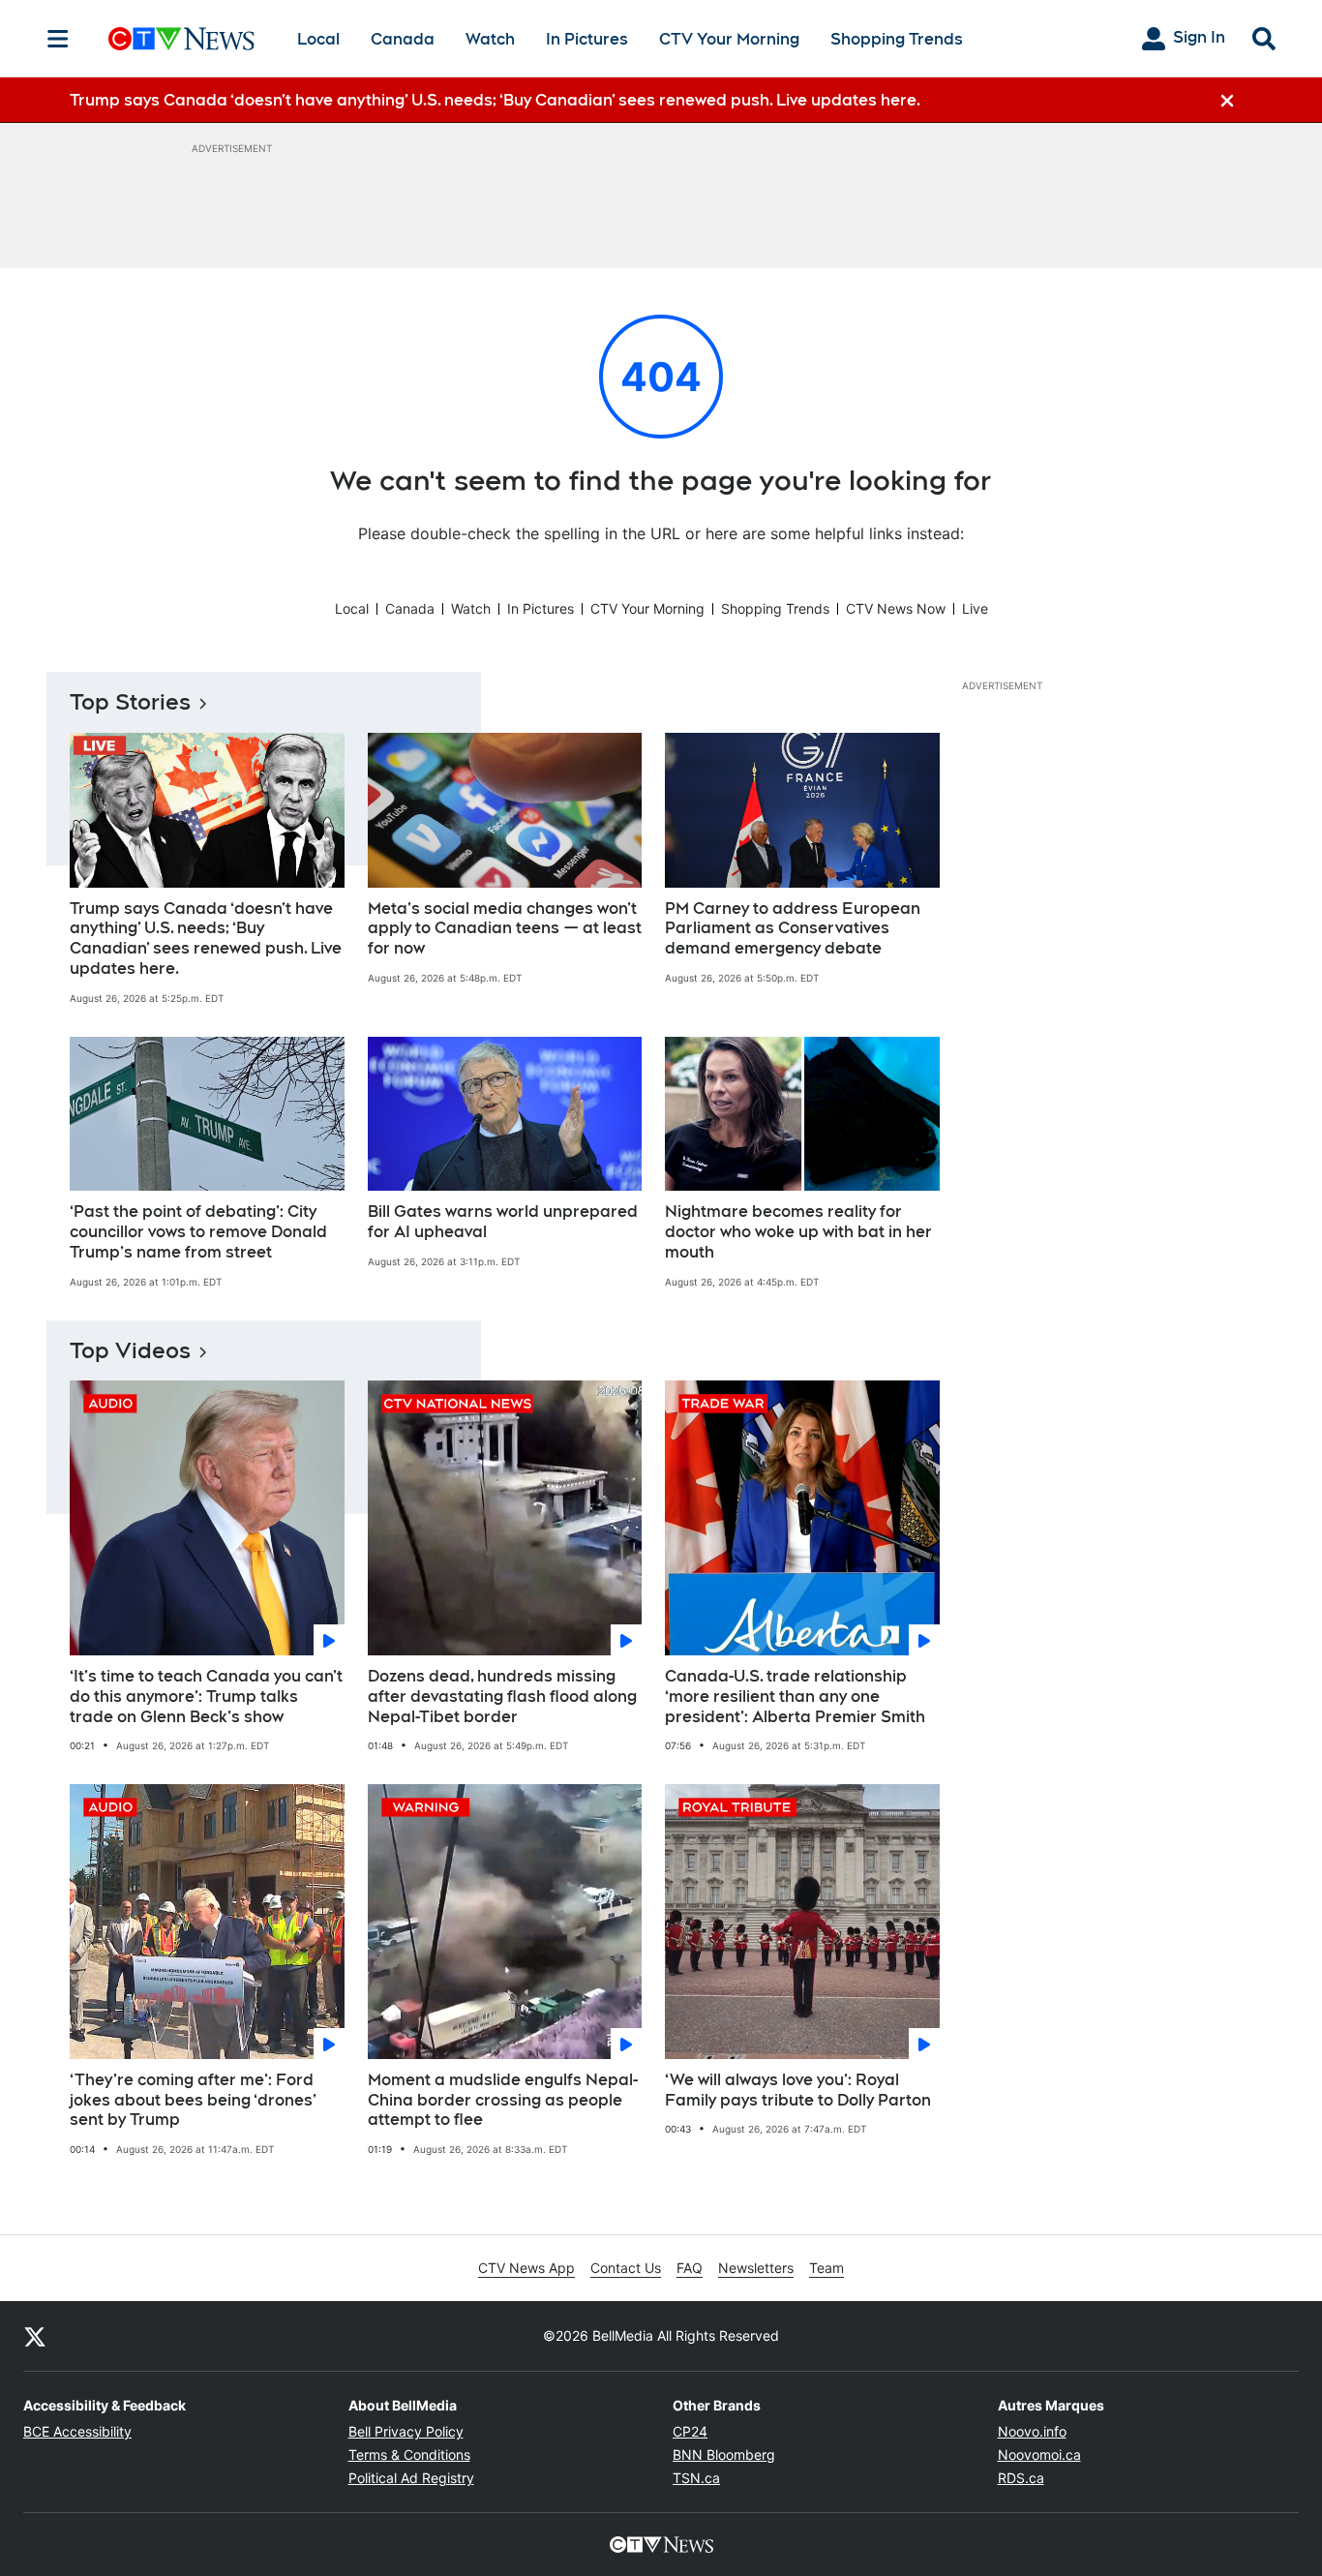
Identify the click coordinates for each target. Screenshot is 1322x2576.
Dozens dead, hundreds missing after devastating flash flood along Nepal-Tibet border (502, 1697)
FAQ (690, 2268)
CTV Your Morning (729, 39)
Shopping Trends (897, 39)
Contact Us (626, 2268)
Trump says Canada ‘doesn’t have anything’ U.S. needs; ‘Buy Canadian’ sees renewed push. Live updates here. (206, 939)
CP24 (690, 2431)
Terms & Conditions (409, 2455)
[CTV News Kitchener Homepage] (181, 39)
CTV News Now (896, 608)
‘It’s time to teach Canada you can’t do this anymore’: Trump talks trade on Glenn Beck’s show (206, 1697)
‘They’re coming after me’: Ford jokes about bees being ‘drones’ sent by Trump (193, 2100)
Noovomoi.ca (1039, 2455)
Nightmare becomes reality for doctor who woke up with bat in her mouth (798, 1232)
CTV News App (526, 2268)
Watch (490, 39)
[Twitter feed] (35, 2336)
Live (975, 608)
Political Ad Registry (411, 2478)
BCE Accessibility (77, 2431)
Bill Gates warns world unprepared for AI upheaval (503, 1222)
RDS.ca (1021, 2478)
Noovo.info (1032, 2431)
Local (318, 39)
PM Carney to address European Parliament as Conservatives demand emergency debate (793, 929)
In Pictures (587, 39)
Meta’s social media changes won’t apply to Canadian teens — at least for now (505, 929)
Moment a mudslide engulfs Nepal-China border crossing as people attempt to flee (503, 2100)
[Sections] (58, 39)
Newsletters (756, 2268)
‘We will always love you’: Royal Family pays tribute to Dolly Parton (798, 2090)
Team (826, 2268)
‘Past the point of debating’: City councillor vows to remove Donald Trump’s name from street (198, 1232)
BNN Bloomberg (724, 2455)
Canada (403, 39)
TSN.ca (696, 2478)
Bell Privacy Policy (406, 2431)
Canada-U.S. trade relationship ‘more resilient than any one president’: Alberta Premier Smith (795, 1697)
